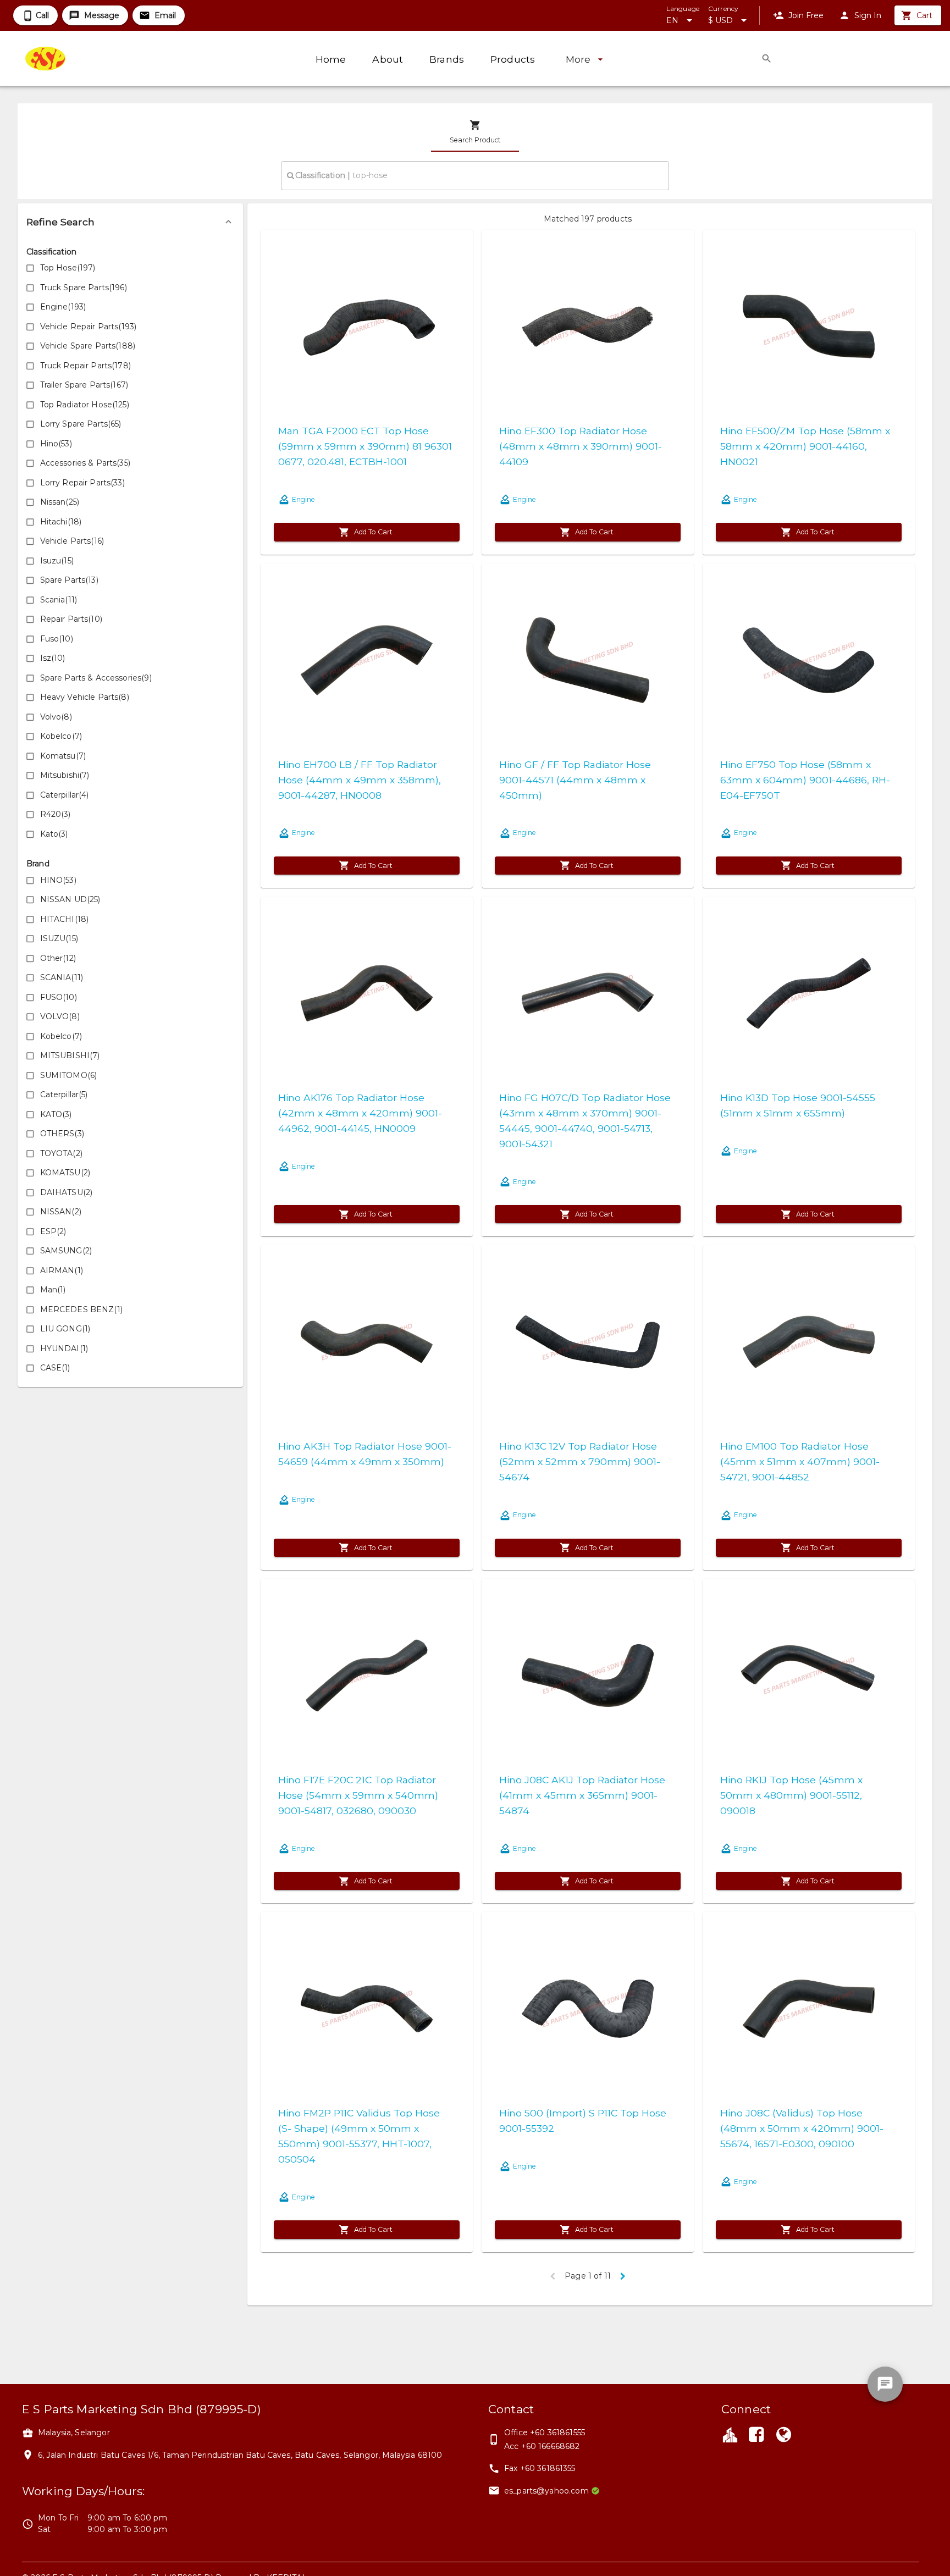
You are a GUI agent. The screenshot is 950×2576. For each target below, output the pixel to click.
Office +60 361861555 (545, 2433)
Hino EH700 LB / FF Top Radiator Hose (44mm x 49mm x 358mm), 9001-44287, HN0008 (360, 780)
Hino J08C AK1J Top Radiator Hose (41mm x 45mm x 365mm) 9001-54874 (582, 1795)
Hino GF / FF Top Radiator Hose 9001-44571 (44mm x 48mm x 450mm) (575, 780)
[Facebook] (756, 2436)
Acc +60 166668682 (542, 2446)
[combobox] (475, 175)
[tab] (475, 132)
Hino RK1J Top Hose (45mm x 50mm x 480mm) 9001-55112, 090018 (791, 1795)
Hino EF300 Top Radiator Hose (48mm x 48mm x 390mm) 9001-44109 (581, 446)
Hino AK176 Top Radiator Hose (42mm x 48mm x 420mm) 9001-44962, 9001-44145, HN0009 (360, 1113)
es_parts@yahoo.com (546, 2491)
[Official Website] (784, 2436)
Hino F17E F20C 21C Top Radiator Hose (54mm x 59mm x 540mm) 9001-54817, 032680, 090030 (358, 1795)
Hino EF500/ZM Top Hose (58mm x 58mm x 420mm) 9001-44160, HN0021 (805, 446)
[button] (130, 222)
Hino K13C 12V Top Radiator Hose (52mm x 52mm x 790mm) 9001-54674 (580, 1461)
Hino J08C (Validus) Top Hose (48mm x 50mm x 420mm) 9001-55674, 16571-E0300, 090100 (802, 2128)
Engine (303, 499)
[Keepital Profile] (730, 2434)
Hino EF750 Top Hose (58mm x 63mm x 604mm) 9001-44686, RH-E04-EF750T (805, 780)
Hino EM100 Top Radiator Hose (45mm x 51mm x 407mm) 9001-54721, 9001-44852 (800, 1461)
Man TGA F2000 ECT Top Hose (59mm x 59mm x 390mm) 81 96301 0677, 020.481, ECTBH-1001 (365, 446)
